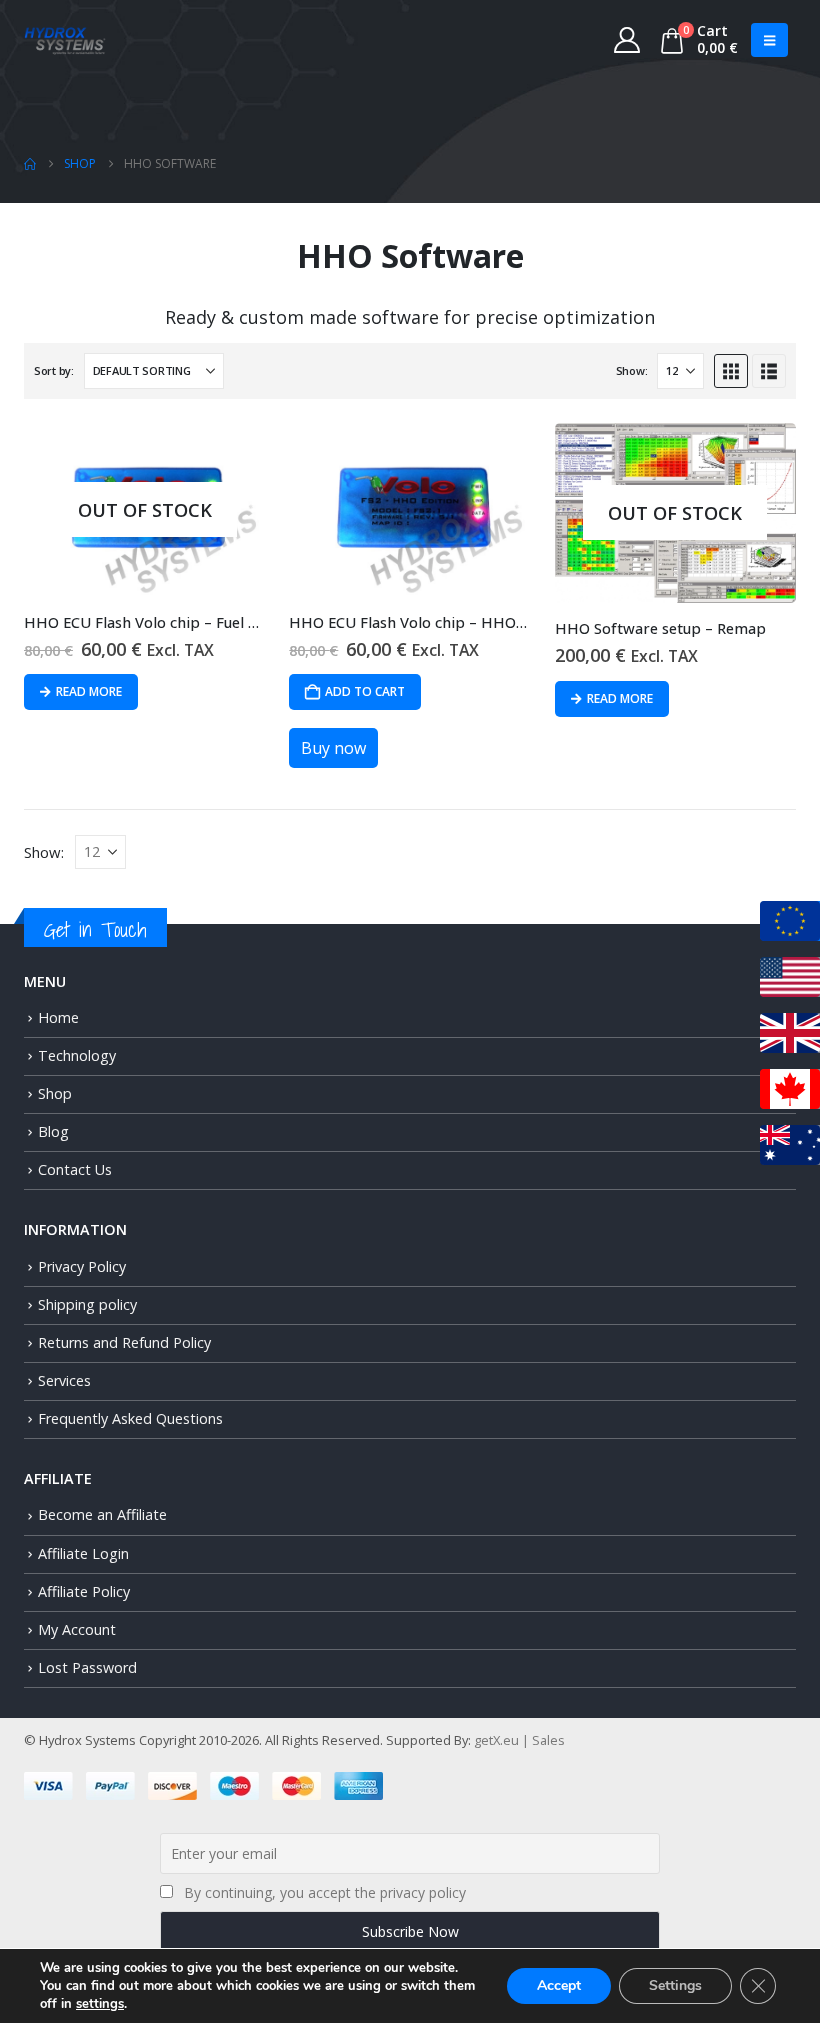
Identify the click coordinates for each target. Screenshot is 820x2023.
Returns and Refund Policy (124, 1342)
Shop (55, 1093)
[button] (769, 40)
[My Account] (627, 40)
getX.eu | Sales (519, 1740)
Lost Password (87, 1667)
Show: (632, 370)
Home (58, 1017)
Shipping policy (87, 1304)
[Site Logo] (65, 40)
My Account (77, 1629)
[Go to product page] (409, 510)
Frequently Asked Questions (130, 1418)
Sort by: (54, 370)
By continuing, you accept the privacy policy (325, 1892)
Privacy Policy (82, 1266)
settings (100, 2004)
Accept (559, 1985)
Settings (675, 1985)
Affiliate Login (83, 1553)
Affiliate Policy (84, 1591)
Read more (89, 691)
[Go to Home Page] (30, 164)
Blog (53, 1131)
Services (64, 1380)
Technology (77, 1055)
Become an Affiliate (102, 1514)
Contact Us (75, 1169)
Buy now (333, 748)
